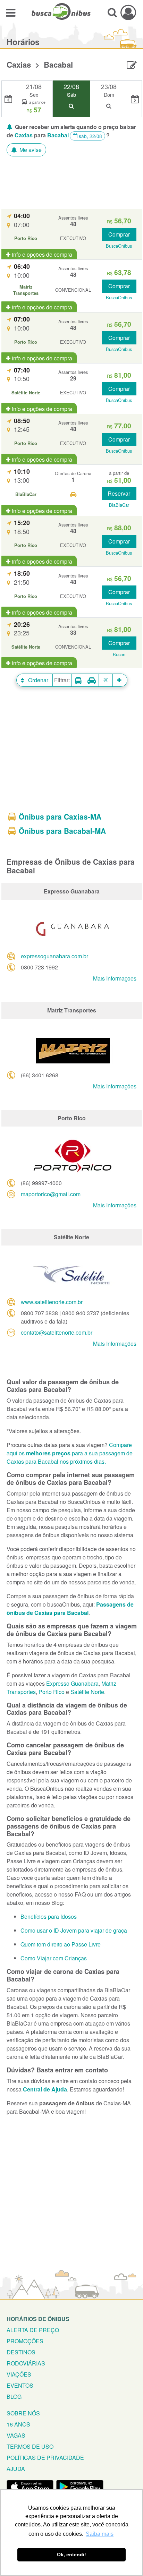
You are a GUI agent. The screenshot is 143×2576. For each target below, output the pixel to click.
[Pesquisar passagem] (112, 12)
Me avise (30, 150)
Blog (14, 2397)
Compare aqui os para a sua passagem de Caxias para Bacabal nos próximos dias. (70, 1453)
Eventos (20, 2385)
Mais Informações (115, 978)
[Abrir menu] (11, 12)
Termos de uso (30, 2446)
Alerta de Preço (33, 2330)
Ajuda (16, 2469)
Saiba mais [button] (100, 2534)
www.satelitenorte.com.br (52, 1302)
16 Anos (18, 2424)
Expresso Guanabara (72, 1683)
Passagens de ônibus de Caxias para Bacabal (70, 1608)
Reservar (119, 493)
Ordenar (37, 680)
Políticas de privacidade (45, 2458)
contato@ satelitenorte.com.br (57, 1332)
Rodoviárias (26, 2363)
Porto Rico (52, 1692)
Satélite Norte (87, 1692)
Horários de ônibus (38, 2319)
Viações (19, 2374)
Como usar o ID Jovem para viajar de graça (74, 1930)
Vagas (16, 2435)
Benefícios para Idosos (49, 1916)
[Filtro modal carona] (92, 680)
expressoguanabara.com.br (54, 956)
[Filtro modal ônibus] (78, 680)
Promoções (25, 2341)
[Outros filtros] (120, 680)
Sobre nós (23, 2413)
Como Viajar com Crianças (54, 1958)
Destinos (21, 2352)
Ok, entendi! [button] (71, 2554)
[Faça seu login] (128, 12)
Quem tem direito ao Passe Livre (61, 1944)
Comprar (119, 234)
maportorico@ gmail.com (51, 1194)
